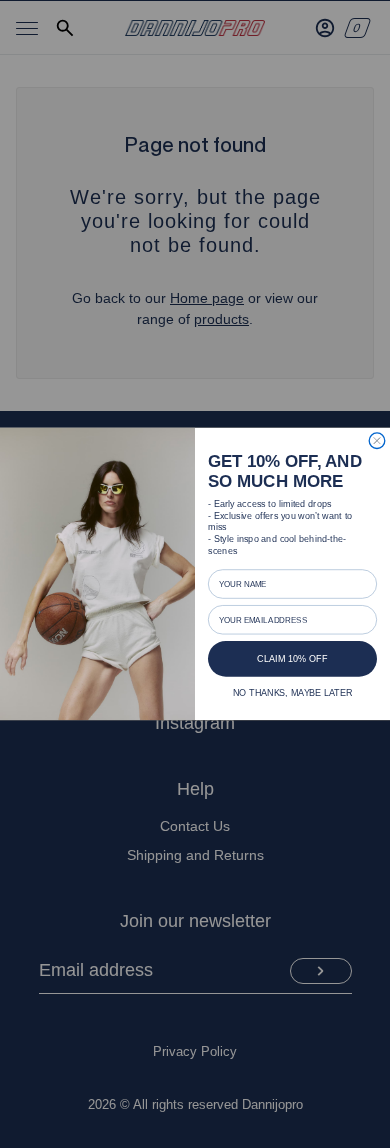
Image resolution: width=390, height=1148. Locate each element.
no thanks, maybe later (293, 693)
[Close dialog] (377, 441)
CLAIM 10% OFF (292, 659)
